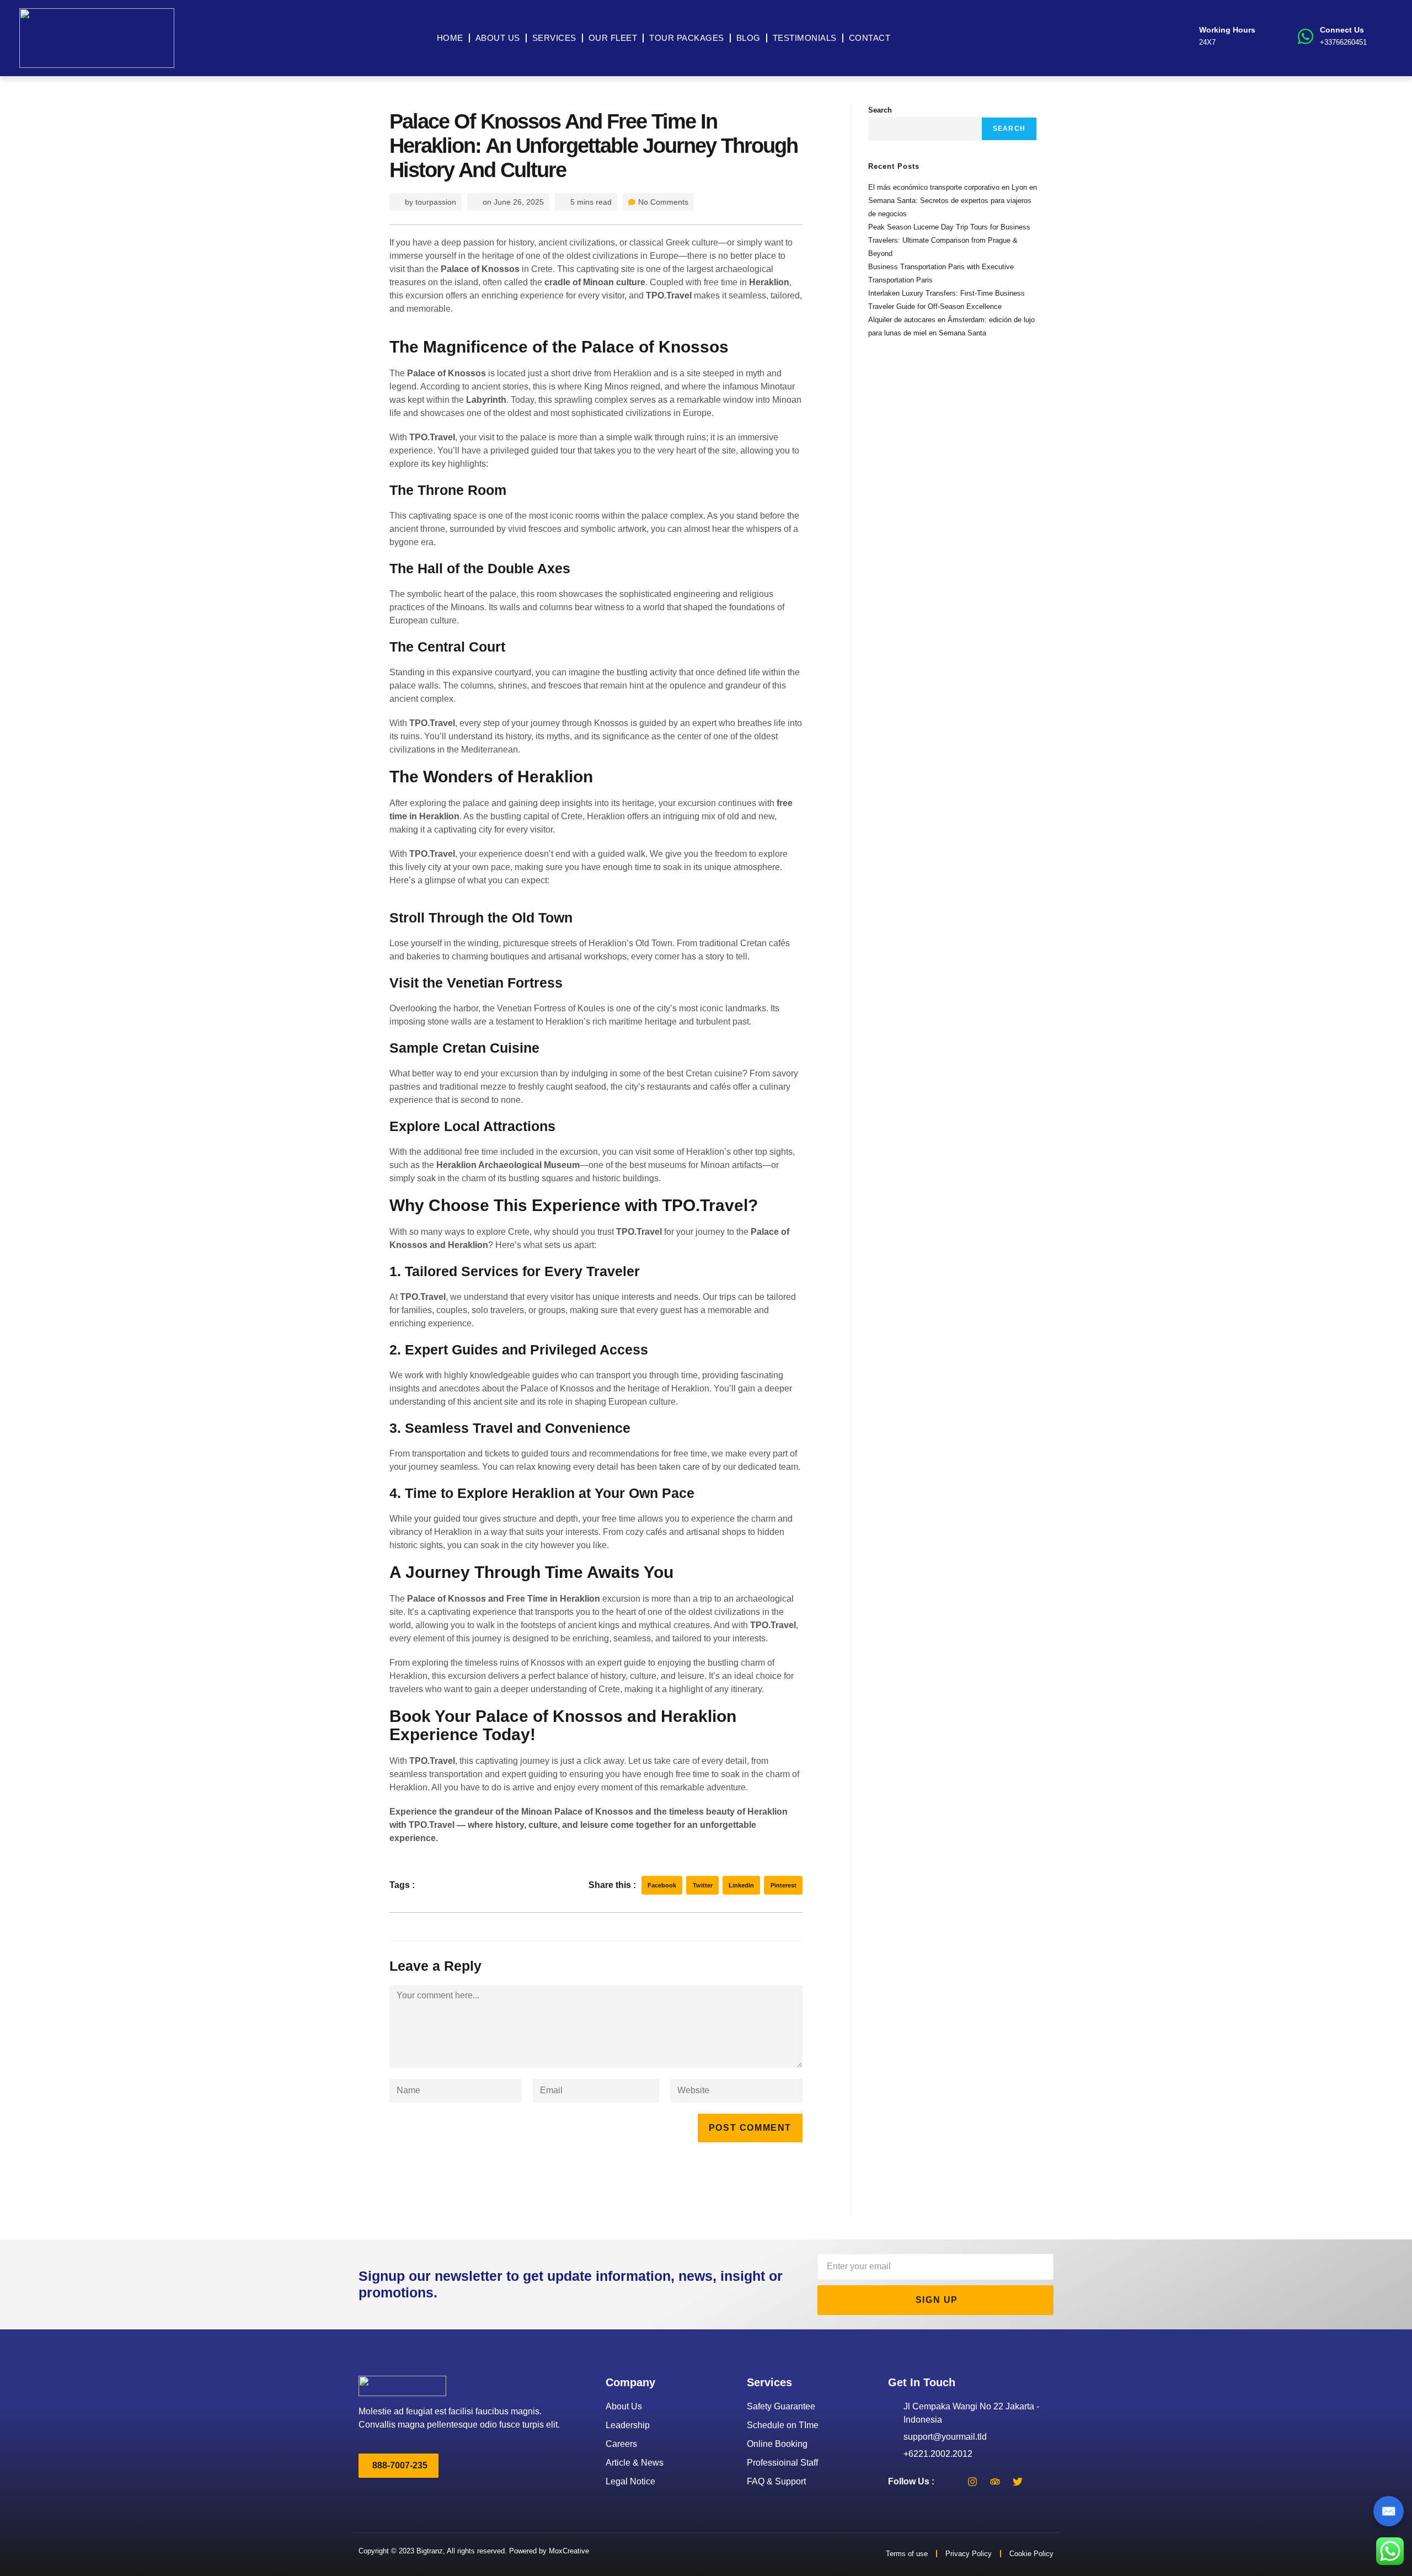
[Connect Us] (1306, 36)
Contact (870, 38)
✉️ (1389, 2511)
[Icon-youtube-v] (1040, 2482)
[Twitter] (1018, 2482)
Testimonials (805, 38)
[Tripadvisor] (995, 2482)
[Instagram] (972, 2482)
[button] (662, 1885)
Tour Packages (687, 38)
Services (554, 38)
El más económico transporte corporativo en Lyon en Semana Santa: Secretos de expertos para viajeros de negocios (953, 201)
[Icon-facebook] (950, 2482)
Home (450, 38)
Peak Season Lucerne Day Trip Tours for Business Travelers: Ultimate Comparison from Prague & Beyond (949, 240)
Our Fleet (613, 38)
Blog (748, 38)
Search (880, 110)
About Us (498, 38)
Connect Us (1342, 30)
